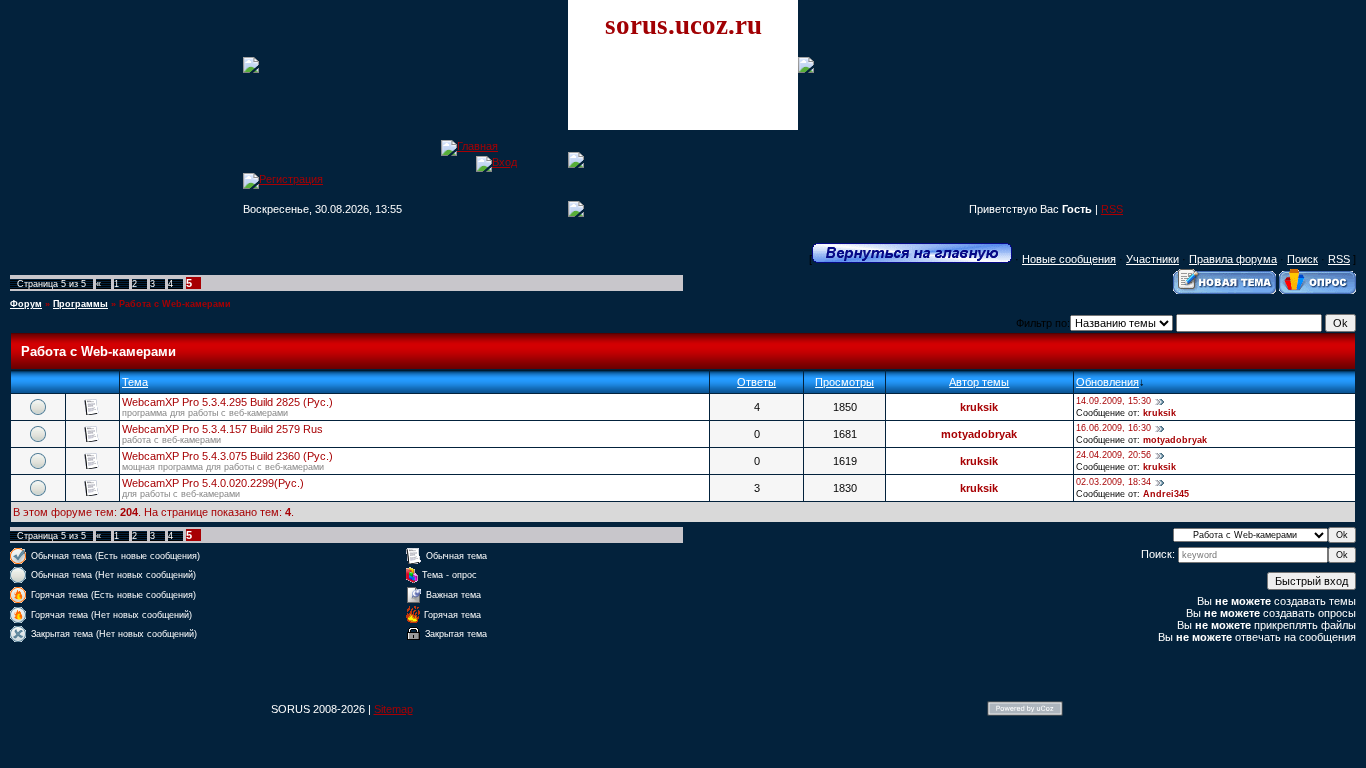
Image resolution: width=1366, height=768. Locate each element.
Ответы (756, 382)
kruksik (979, 407)
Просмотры (844, 382)
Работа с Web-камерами (175, 304)
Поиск (1302, 259)
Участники (1152, 259)
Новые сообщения (1069, 259)
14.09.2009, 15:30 (1113, 401)
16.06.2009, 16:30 (1113, 428)
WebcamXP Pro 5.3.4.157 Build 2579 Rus (222, 429)
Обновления (1107, 382)
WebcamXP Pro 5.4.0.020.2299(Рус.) (213, 483)
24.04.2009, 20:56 (1113, 455)
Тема (135, 382)
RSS (1112, 209)
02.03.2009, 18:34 (1113, 482)
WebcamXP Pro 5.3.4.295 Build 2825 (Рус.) (227, 402)
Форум (26, 304)
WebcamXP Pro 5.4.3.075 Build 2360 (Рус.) (227, 456)
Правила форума (1233, 259)
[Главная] (469, 146)
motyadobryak (979, 434)
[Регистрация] (283, 179)
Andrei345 (1166, 494)
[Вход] (496, 162)
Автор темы (979, 382)
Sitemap (393, 709)
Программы (80, 304)
